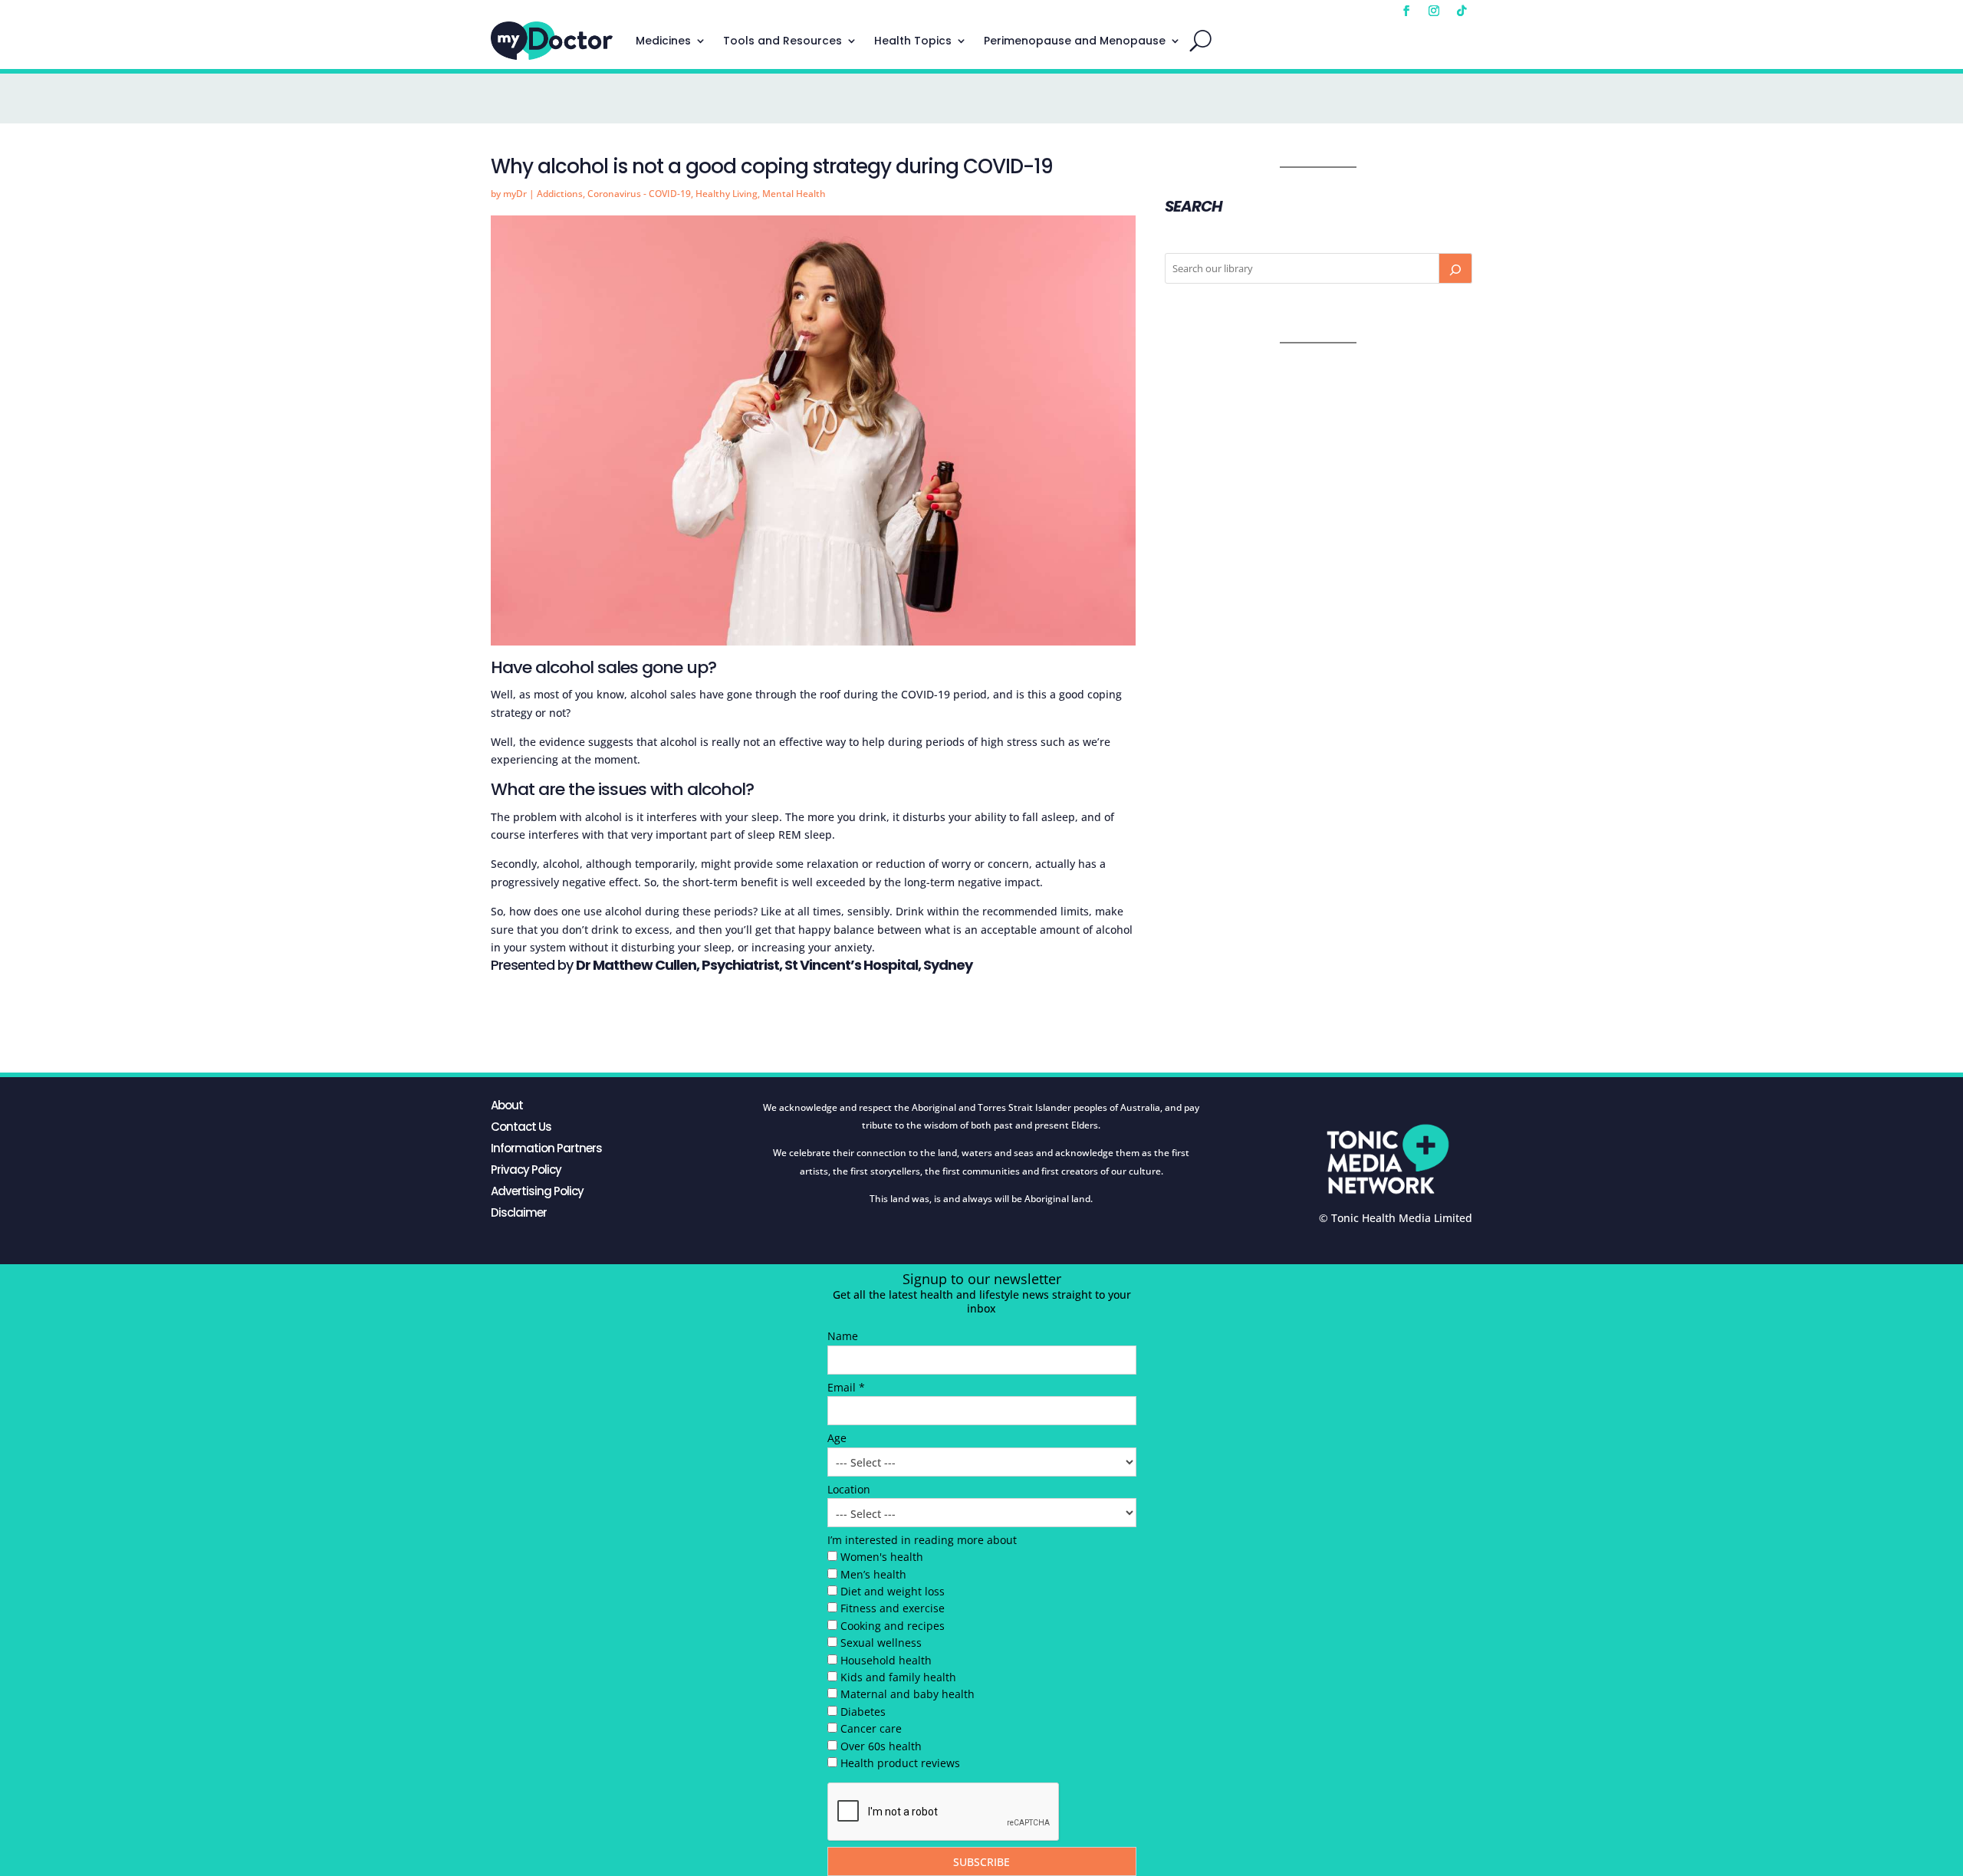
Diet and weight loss (893, 1591)
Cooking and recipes (893, 1626)
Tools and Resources (783, 41)
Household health (886, 1660)
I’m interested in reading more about (922, 1540)
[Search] (1455, 268)
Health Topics (913, 41)
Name (843, 1336)
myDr (515, 194)
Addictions (560, 194)
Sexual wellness (881, 1643)
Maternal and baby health (908, 1694)
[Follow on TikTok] (1462, 11)
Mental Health (794, 194)
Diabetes (863, 1712)
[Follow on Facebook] (1406, 11)
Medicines (663, 41)
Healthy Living (727, 194)
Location (849, 1489)
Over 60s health (881, 1746)
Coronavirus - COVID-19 (639, 194)
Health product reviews (900, 1763)
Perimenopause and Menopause (1075, 41)
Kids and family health (898, 1677)
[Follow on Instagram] (1434, 11)
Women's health (882, 1557)
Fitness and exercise (893, 1608)
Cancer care (871, 1728)
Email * (846, 1387)
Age (837, 1438)
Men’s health (873, 1574)
